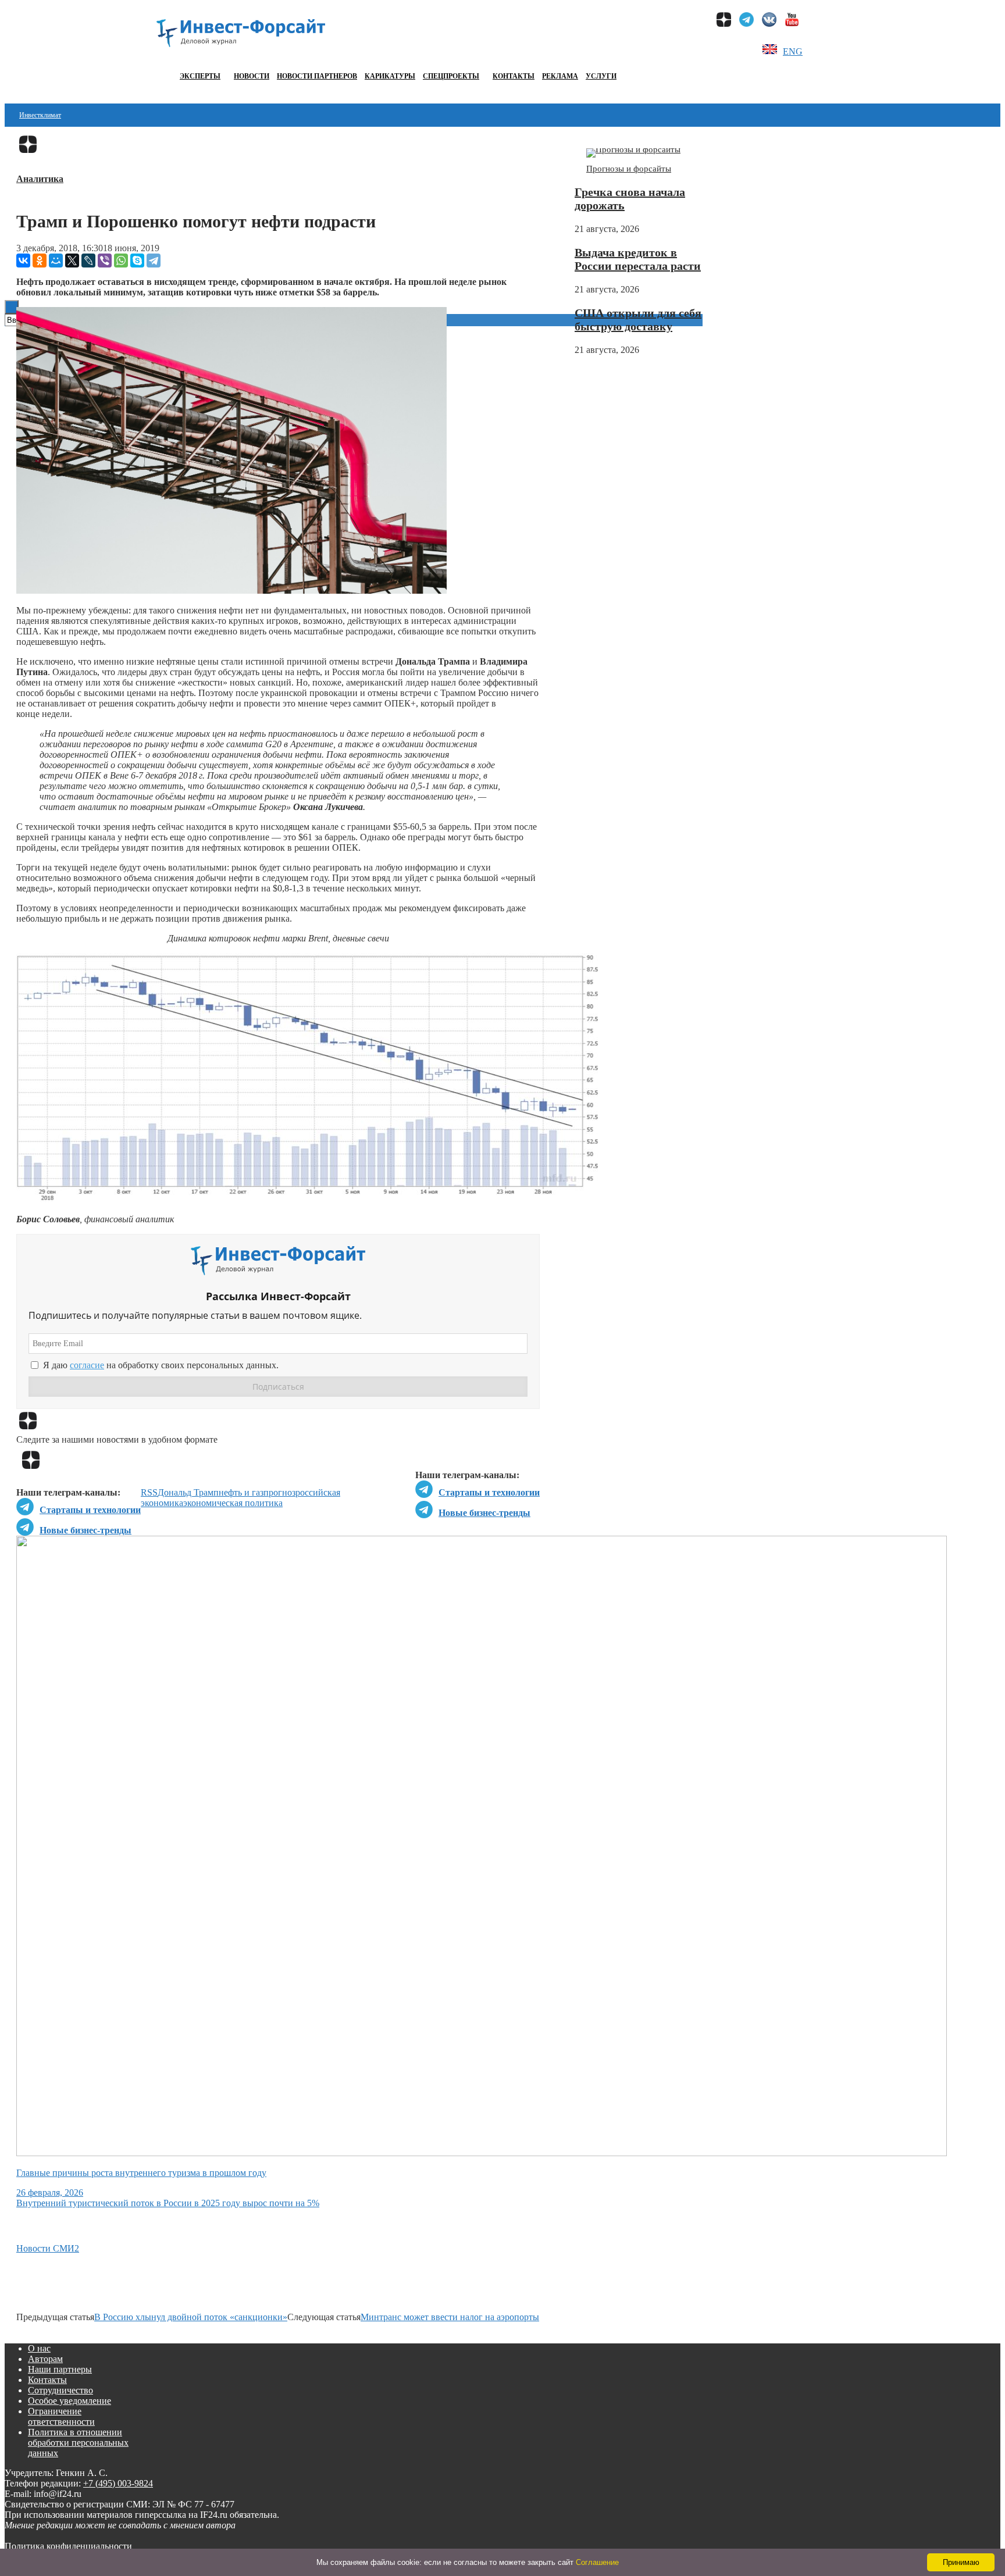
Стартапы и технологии (489, 1492)
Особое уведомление (70, 2401)
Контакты (514, 76)
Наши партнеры (60, 2369)
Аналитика (40, 179)
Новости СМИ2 (48, 2248)
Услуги (601, 76)
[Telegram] (154, 261)
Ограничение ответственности (61, 2416)
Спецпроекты (451, 76)
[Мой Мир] (56, 261)
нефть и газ (241, 1492)
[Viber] (105, 261)
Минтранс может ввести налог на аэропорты (450, 2317)
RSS (149, 1492)
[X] (72, 261)
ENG (793, 51)
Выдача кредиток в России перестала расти (638, 259)
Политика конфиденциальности (68, 2546)
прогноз (279, 1492)
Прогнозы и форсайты (629, 169)
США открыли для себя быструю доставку (638, 320)
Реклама (560, 76)
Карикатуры (390, 76)
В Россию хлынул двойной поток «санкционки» (191, 2317)
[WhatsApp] (121, 261)
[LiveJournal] (88, 261)
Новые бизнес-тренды (484, 1513)
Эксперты (200, 76)
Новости (252, 76)
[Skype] (137, 261)
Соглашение (597, 2562)
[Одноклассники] (40, 261)
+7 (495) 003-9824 (118, 2483)
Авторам (45, 2359)
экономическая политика (233, 1503)
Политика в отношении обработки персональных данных (78, 2443)
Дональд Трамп (188, 1492)
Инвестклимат (40, 115)
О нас (39, 2348)
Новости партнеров (317, 76)
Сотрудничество (60, 2390)
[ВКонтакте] (23, 261)
